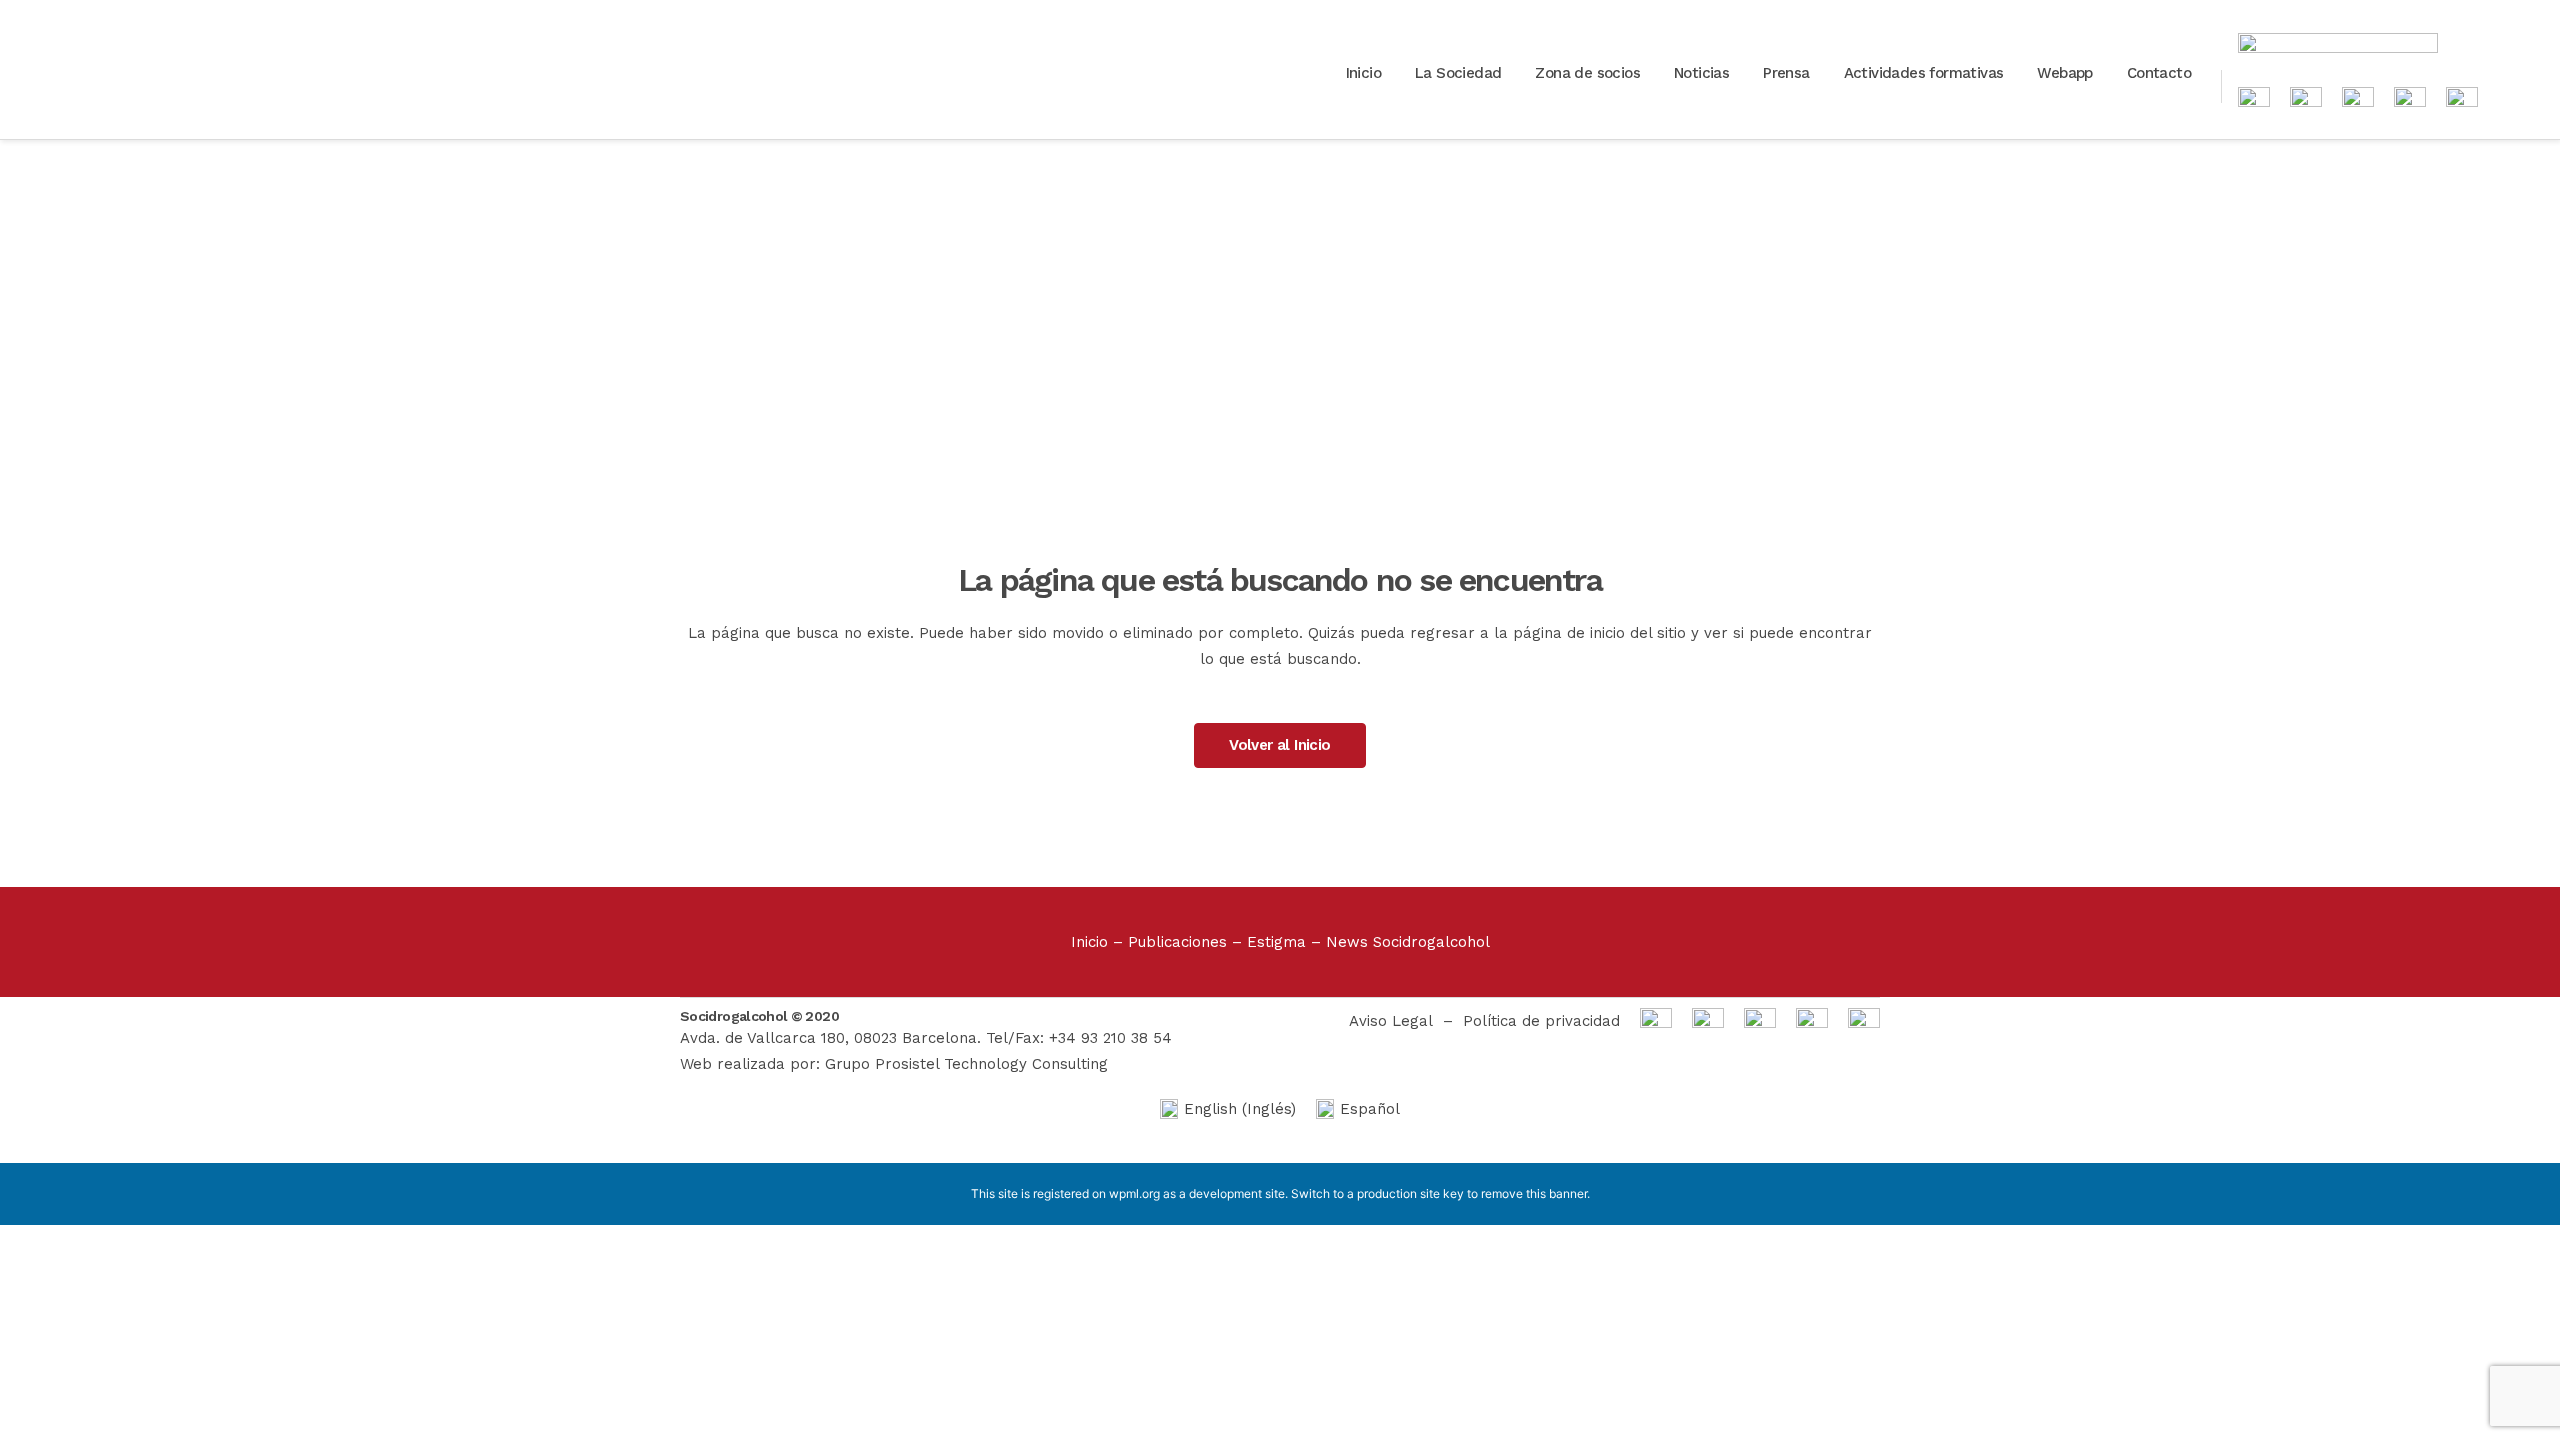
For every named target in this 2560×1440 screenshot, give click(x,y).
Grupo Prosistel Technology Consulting (966, 1064)
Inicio (1089, 942)
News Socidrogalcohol (1408, 942)
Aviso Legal (1391, 1021)
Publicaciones (1177, 942)
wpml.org (1134, 1193)
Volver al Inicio (1279, 745)
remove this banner (1534, 1193)
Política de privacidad (1541, 1021)
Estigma (1276, 942)
